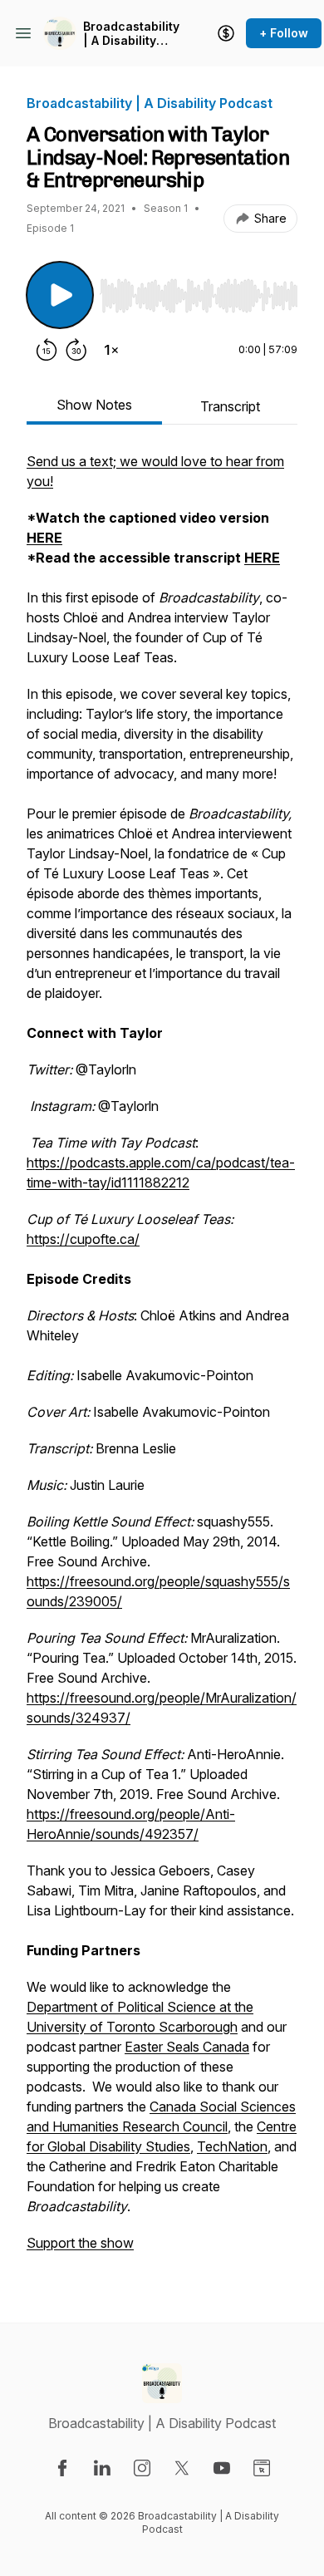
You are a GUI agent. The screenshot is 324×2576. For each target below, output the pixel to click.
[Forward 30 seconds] (76, 350)
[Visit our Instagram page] (142, 2468)
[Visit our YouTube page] (222, 2468)
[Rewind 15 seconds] (47, 350)
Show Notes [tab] (94, 405)
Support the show (80, 2243)
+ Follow (284, 33)
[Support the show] (226, 33)
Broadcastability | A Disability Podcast (131, 34)
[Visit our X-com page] (182, 2468)
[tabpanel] (162, 1360)
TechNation (232, 2146)
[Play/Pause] (60, 295)
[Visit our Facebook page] (62, 2468)
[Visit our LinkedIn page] (102, 2468)
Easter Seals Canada (187, 2047)
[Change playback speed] (111, 350)
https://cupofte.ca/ (83, 1239)
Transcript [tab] (230, 406)
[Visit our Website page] (262, 2468)
